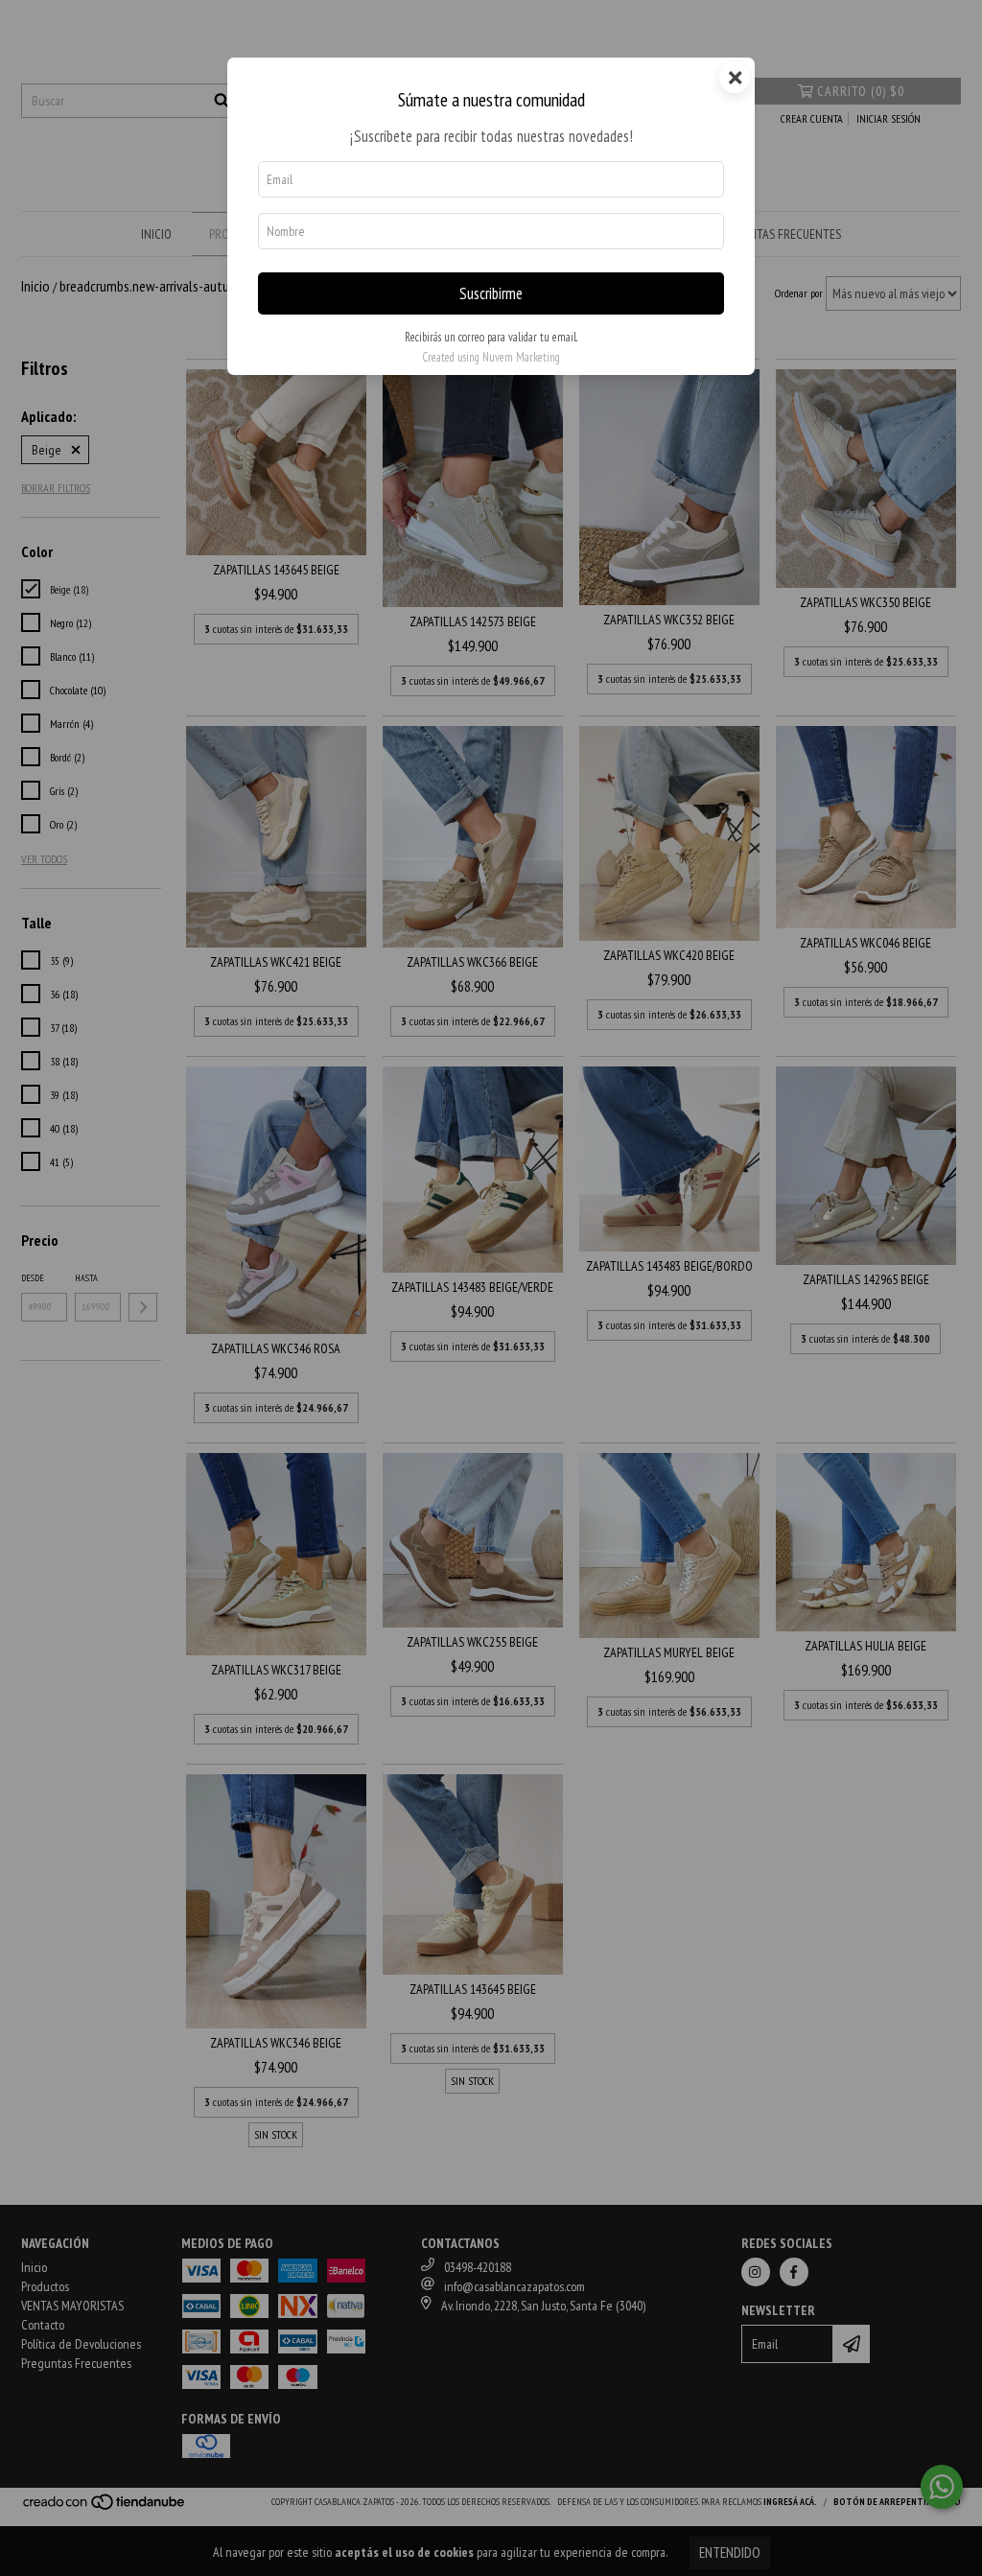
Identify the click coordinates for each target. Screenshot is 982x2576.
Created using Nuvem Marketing (491, 357)
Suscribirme (491, 293)
